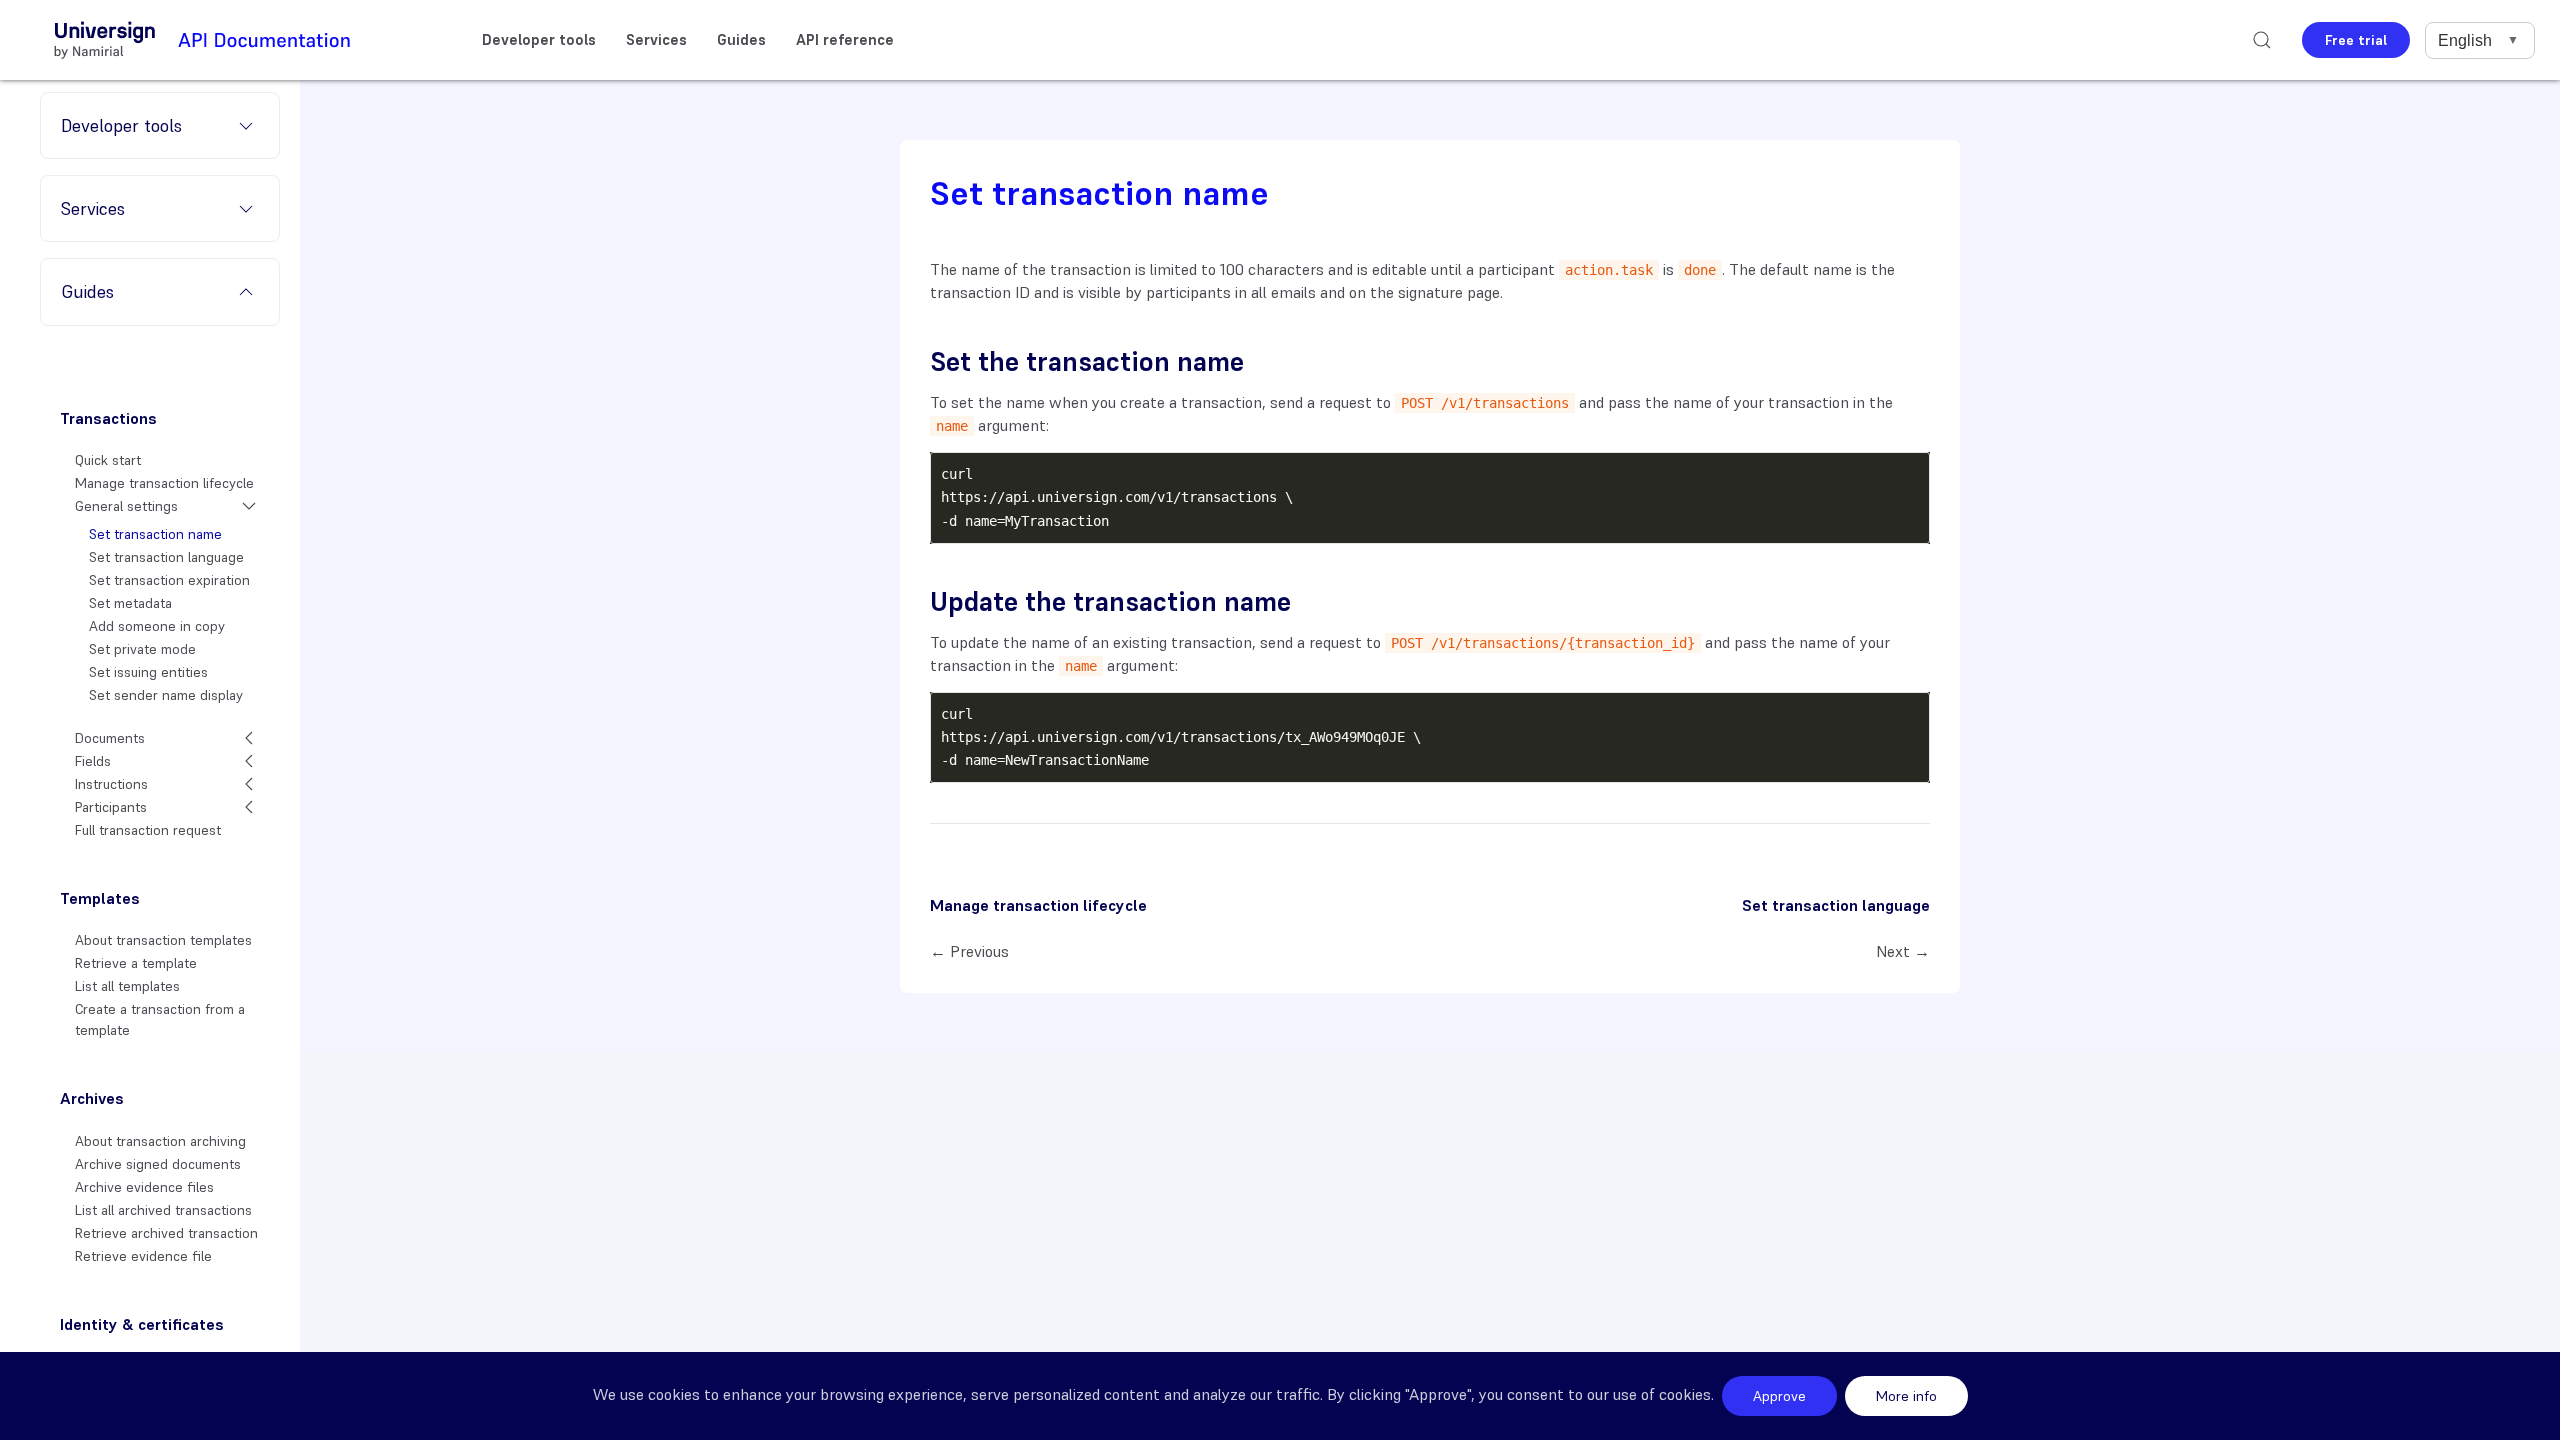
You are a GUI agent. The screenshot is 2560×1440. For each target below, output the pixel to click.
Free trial (2356, 40)
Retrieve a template (136, 963)
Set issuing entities (148, 672)
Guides (741, 39)
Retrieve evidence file (143, 1256)
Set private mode (142, 649)
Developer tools (539, 39)
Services (656, 39)
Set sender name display (166, 695)
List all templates (127, 986)
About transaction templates (163, 940)
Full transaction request (148, 830)
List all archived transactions (163, 1210)
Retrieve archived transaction (166, 1233)
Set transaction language (166, 557)
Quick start (108, 460)
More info (1906, 1396)
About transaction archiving (160, 1141)
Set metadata (130, 603)
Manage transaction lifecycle (164, 483)
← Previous (969, 951)
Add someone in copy (157, 626)
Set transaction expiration (169, 580)
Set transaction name (155, 534)
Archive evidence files (144, 1187)
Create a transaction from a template (160, 1019)
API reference (845, 39)
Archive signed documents (158, 1164)
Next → (1903, 951)
